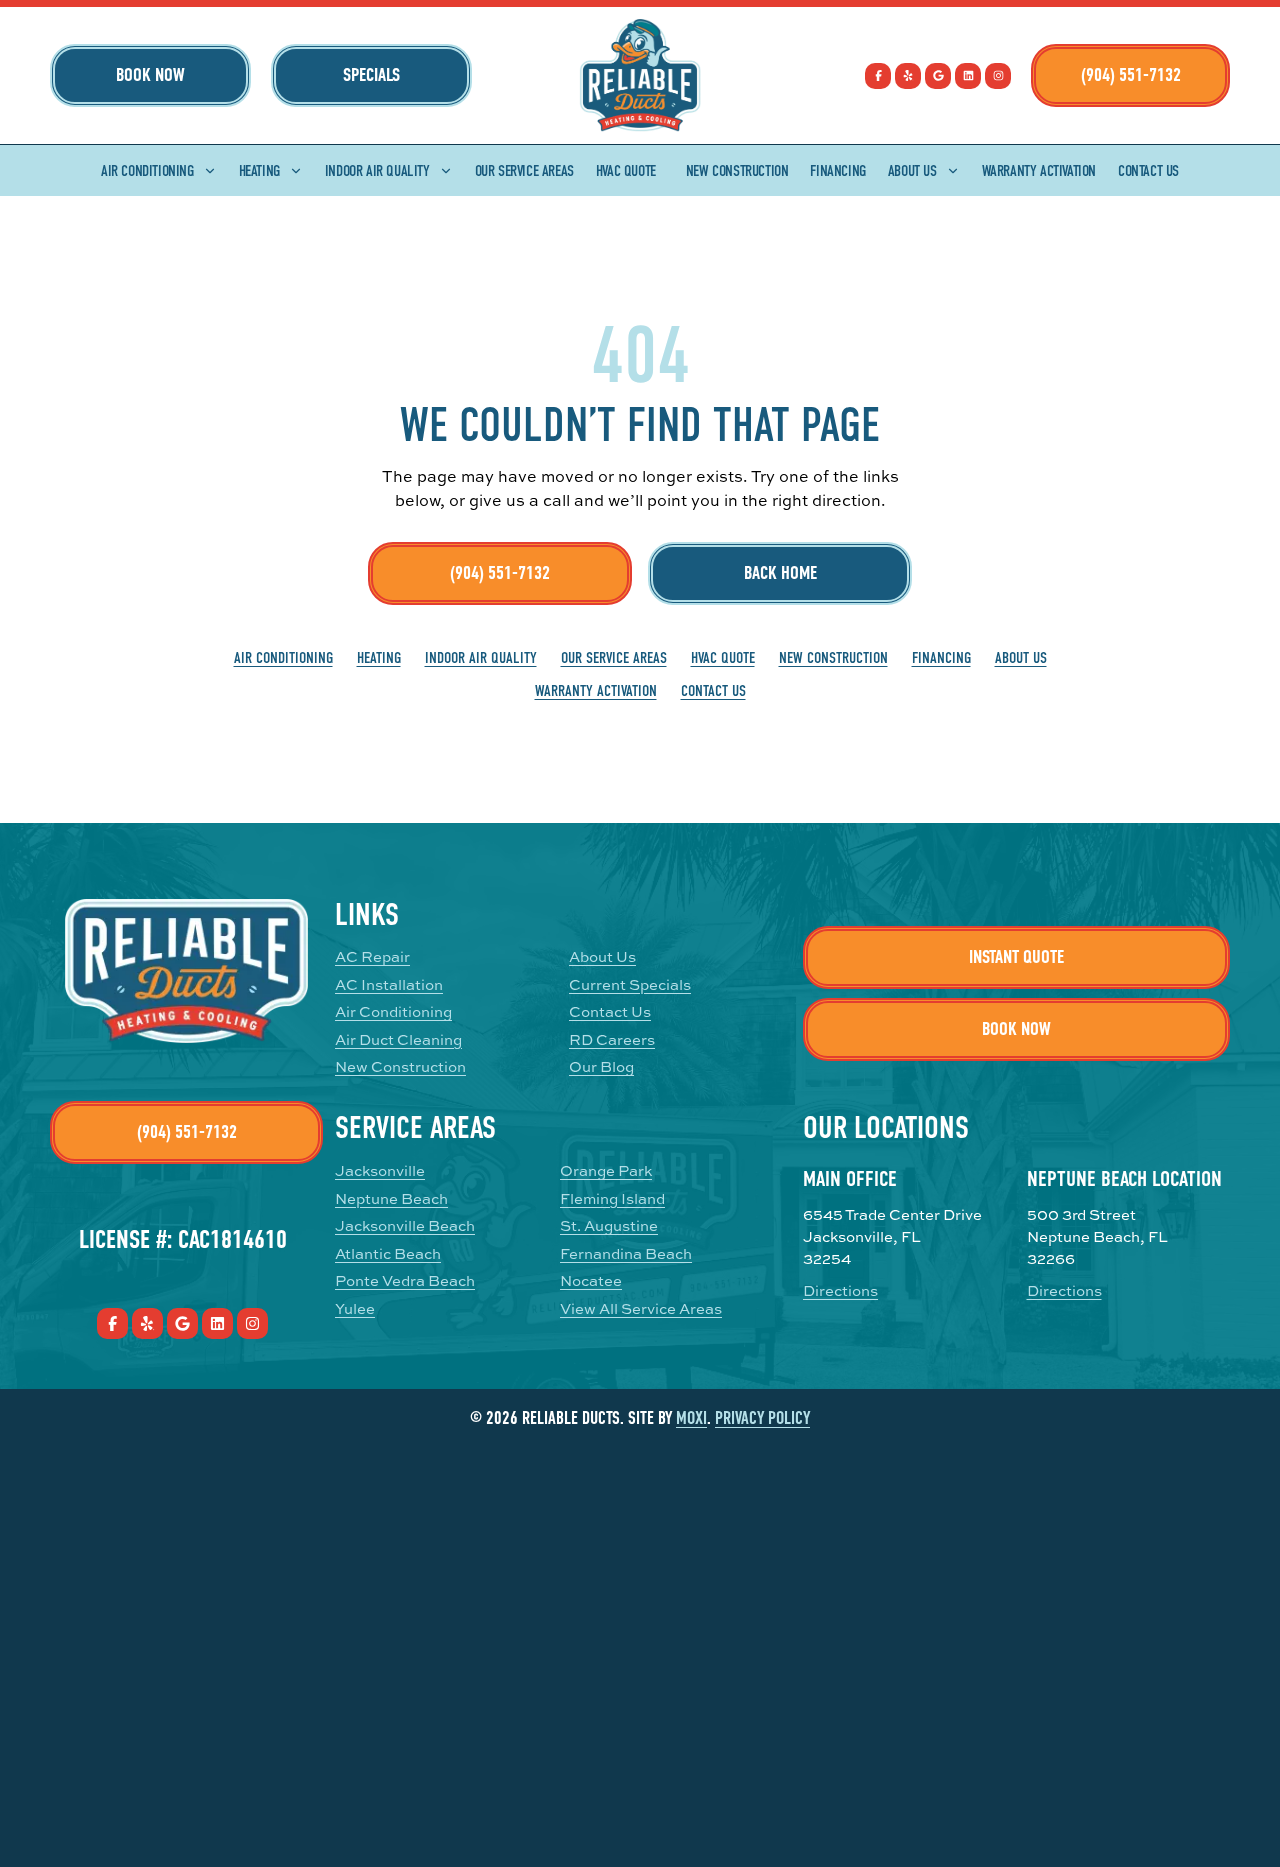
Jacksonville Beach (405, 1225)
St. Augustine (609, 1225)
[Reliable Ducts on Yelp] (908, 76)
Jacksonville (380, 1170)
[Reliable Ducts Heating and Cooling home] (640, 75)
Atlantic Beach (388, 1253)
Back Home (780, 573)
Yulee (355, 1308)
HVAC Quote (626, 171)
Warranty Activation (1039, 171)
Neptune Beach (391, 1198)
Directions (840, 1290)
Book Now (150, 75)
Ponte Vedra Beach (405, 1280)
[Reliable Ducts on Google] (938, 76)
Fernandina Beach (626, 1253)
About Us (912, 171)
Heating (259, 171)
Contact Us (1148, 171)
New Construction (737, 171)
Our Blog (601, 1066)
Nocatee (591, 1280)
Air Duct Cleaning (398, 1039)
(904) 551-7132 (1131, 75)
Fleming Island (612, 1198)
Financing (837, 171)
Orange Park (606, 1170)
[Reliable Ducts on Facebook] (878, 76)
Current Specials (630, 984)
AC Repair (372, 956)
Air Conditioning (147, 171)
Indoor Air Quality (377, 171)
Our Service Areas (524, 171)
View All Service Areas (641, 1308)
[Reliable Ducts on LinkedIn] (968, 76)
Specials (371, 75)
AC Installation (389, 984)
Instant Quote (1016, 957)
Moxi (691, 1418)
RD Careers (612, 1039)
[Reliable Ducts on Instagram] (998, 76)
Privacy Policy (762, 1418)
